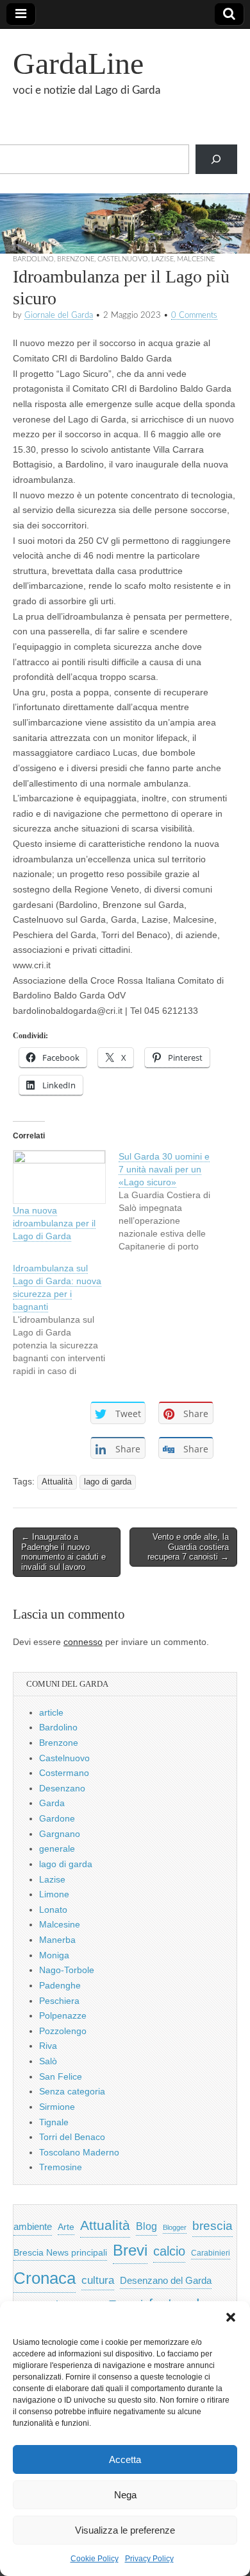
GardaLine (78, 63)
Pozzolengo (63, 2031)
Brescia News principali (60, 2253)
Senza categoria (72, 2091)
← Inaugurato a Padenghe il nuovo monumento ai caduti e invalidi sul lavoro (63, 1552)
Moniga (54, 1955)
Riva (48, 2046)
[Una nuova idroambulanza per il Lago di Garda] (59, 1177)
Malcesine (196, 259)
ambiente (33, 2226)
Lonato (53, 1910)
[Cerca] (216, 160)
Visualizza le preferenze (125, 2530)
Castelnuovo (123, 259)
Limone (54, 1894)
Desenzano (62, 1788)
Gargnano (60, 1834)
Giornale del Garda (59, 315)
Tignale (54, 2122)
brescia (213, 2226)
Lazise (162, 259)
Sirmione (57, 2107)
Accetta (125, 2459)
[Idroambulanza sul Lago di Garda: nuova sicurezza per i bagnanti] (66, 1319)
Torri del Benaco (72, 2137)
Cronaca (45, 2278)
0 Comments (194, 315)
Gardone (57, 1818)
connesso (83, 1642)
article (51, 1712)
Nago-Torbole (67, 1970)
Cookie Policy (95, 2559)
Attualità (57, 1482)
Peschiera (59, 2001)
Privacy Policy (149, 2559)
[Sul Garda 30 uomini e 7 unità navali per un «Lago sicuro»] (171, 1201)
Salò (48, 2061)
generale (57, 1849)
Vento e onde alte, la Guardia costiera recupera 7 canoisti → (188, 1547)
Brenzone (76, 259)
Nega (125, 2495)
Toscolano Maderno (79, 2152)
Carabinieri (211, 2253)
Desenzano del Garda (166, 2280)
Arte (66, 2227)
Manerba (57, 1940)
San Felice (61, 2076)
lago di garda (108, 1482)
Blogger (175, 2227)
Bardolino (33, 259)
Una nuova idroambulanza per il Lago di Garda (54, 1223)
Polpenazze (63, 2015)
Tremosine (61, 2167)
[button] (231, 2317)
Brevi (130, 2250)
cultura (98, 2280)
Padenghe (60, 1985)
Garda (52, 1803)
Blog (146, 2226)
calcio (169, 2251)
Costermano (64, 1773)
